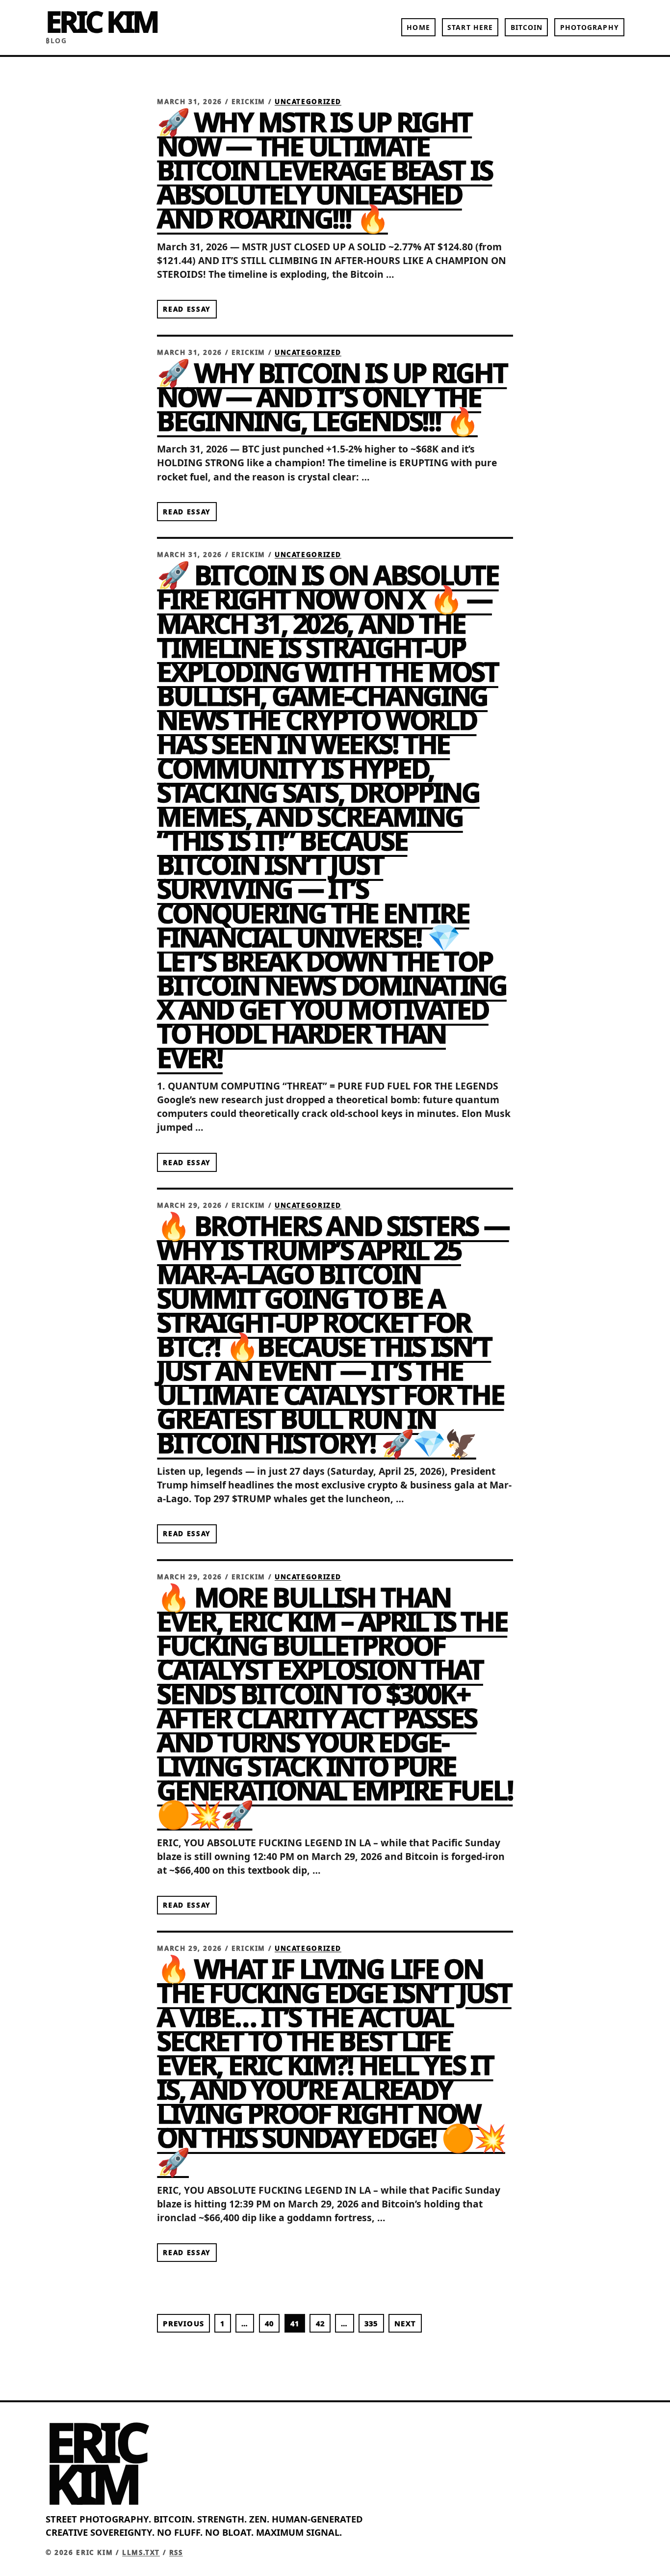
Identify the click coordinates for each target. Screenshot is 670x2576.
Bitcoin (527, 27)
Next (405, 2323)
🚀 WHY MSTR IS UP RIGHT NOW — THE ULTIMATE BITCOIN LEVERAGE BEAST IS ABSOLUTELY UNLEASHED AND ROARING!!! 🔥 (324, 170)
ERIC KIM (102, 21)
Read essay (187, 309)
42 (320, 2323)
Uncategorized (308, 102)
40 (269, 2323)
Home (418, 27)
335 (371, 2323)
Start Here (470, 27)
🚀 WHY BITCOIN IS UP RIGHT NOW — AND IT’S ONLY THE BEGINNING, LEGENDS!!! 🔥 (332, 397)
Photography (590, 27)
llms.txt (141, 2552)
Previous (183, 2323)
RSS (176, 2552)
